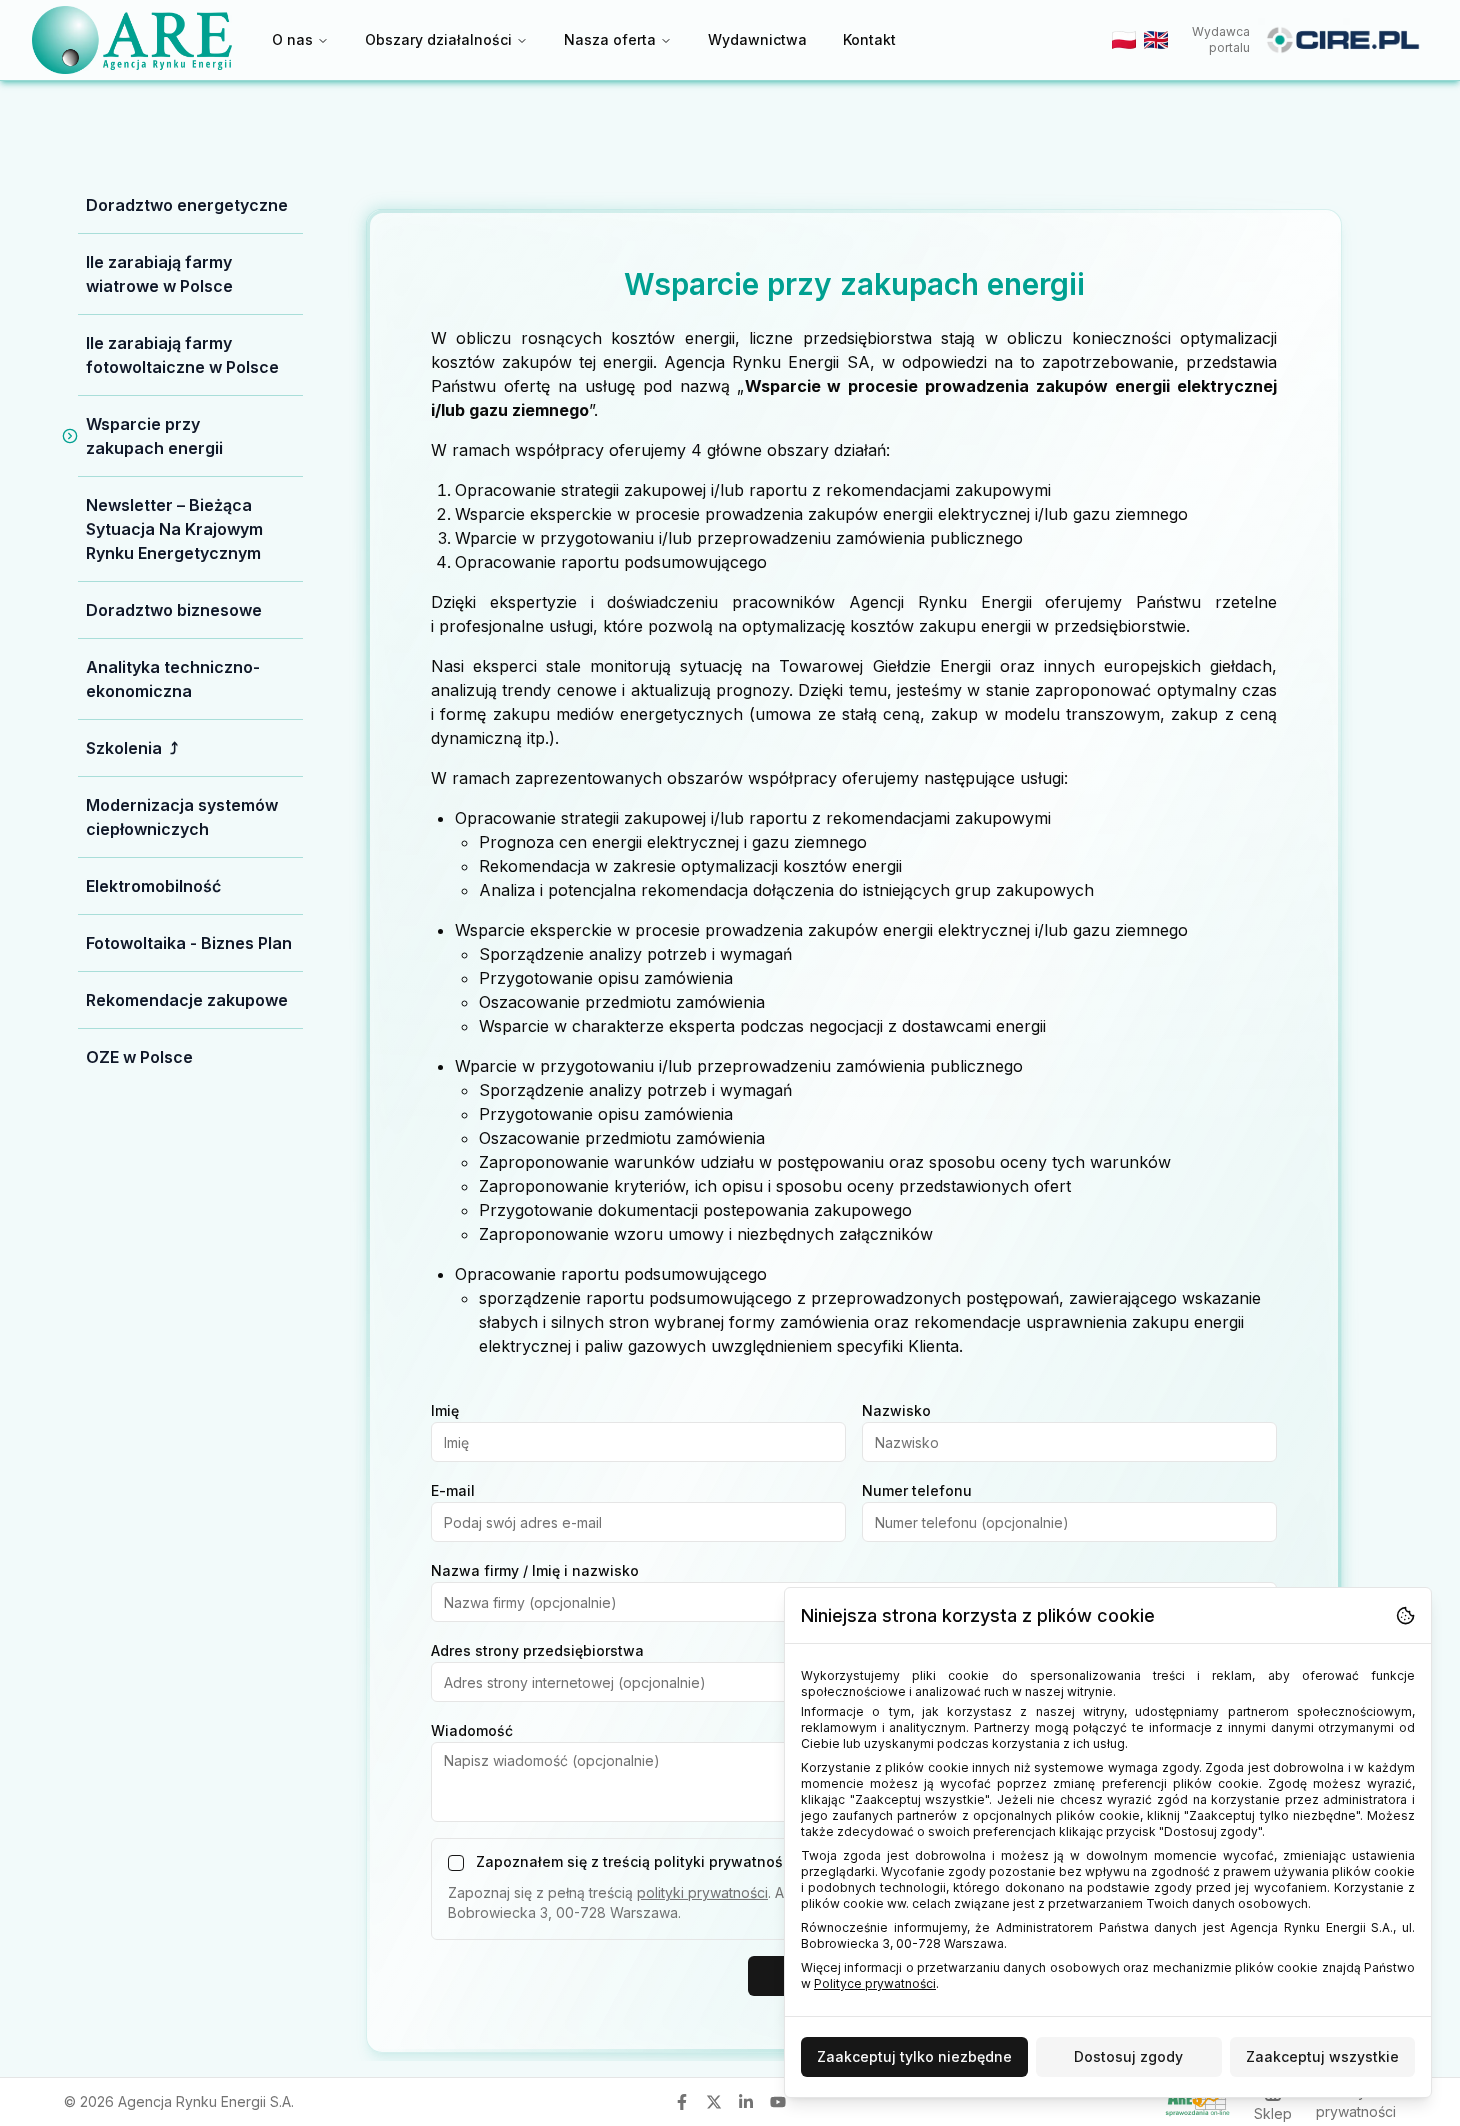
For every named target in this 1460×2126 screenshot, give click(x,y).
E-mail (453, 1490)
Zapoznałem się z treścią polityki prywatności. (637, 1862)
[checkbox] (456, 1863)
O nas (292, 39)
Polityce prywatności (875, 1983)
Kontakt (869, 39)
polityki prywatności (702, 1892)
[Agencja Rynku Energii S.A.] (132, 39)
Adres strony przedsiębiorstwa (537, 1650)
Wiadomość (472, 1730)
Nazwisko (896, 1410)
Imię (445, 1410)
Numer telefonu (917, 1490)
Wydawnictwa (757, 39)
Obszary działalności (438, 39)
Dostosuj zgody (1128, 2056)
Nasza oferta (610, 39)
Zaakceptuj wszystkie (1322, 2056)
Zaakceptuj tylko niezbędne (914, 2056)
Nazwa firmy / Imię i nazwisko (535, 1570)
